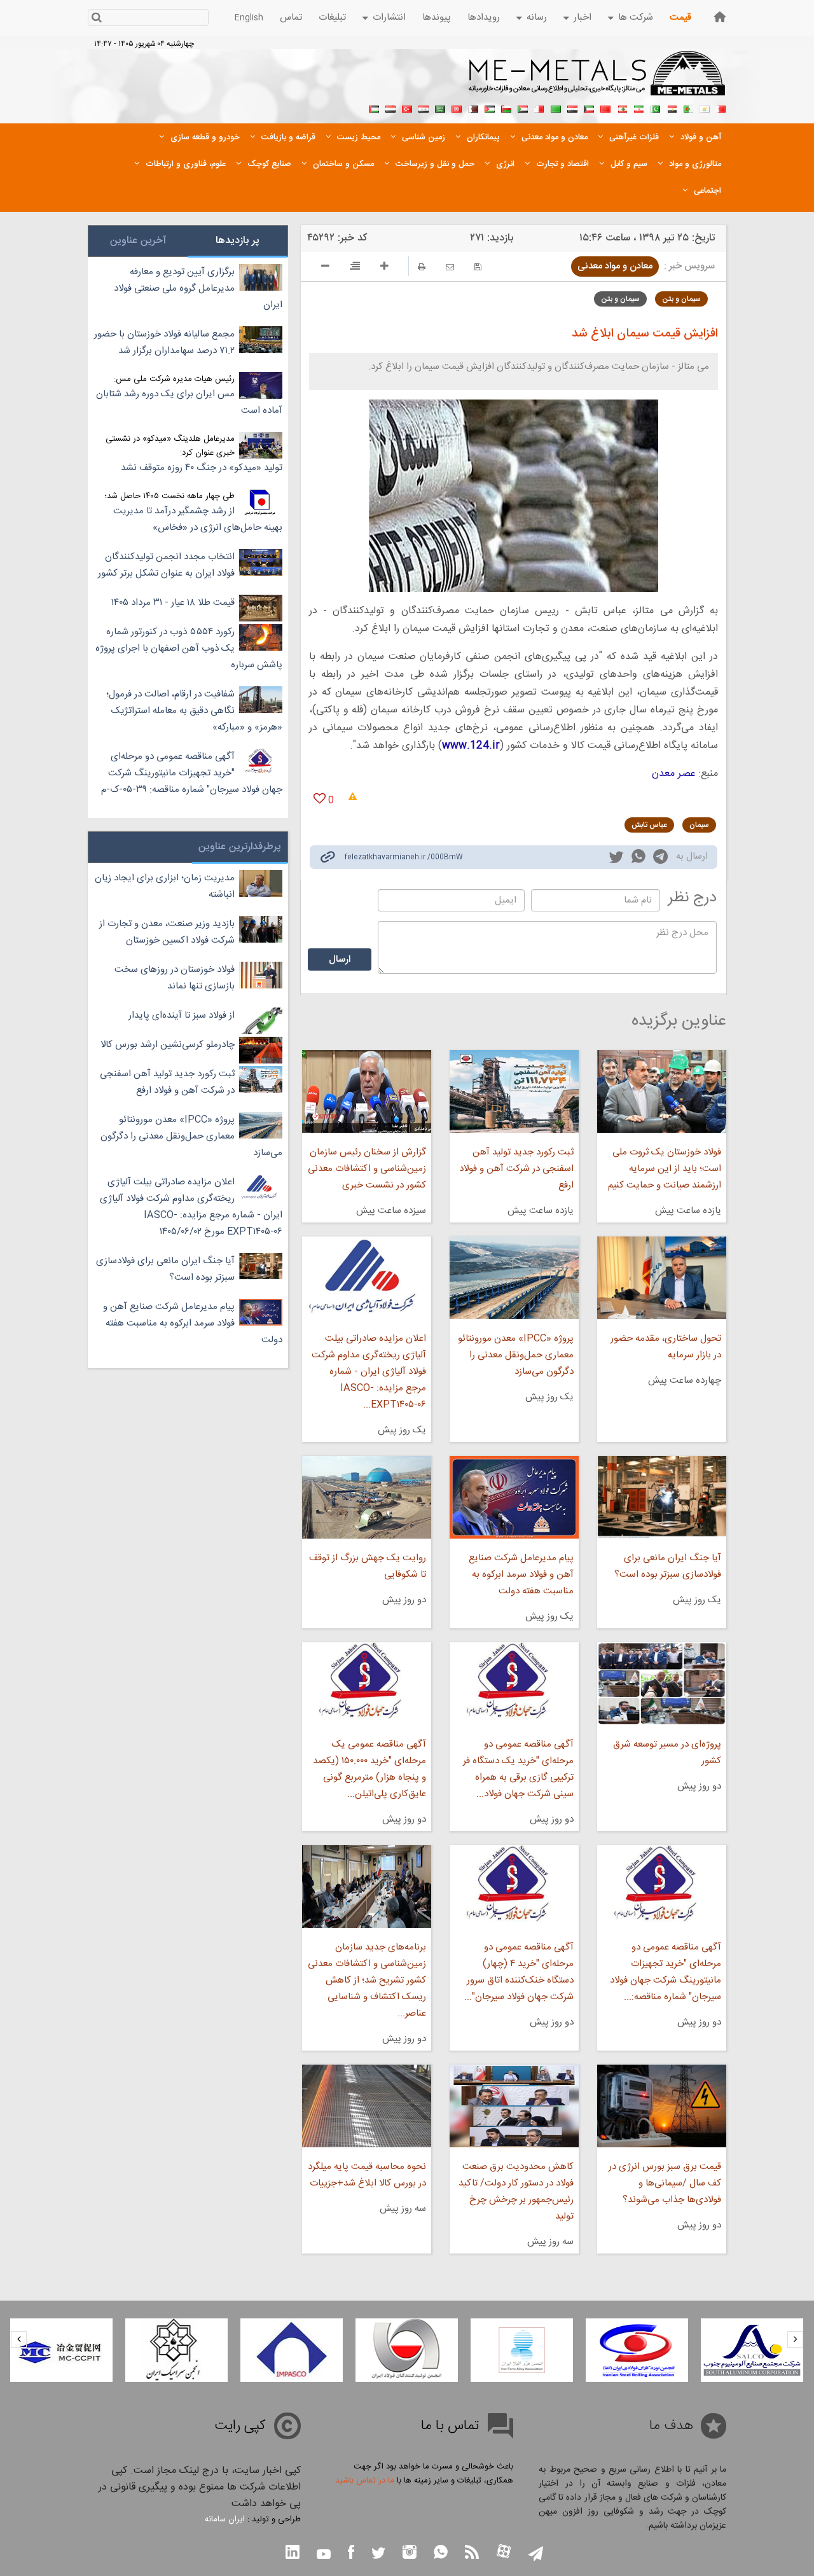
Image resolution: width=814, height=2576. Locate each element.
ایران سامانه (225, 2519)
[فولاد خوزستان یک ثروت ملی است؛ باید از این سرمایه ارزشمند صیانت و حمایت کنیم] (662, 1091)
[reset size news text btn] (355, 268)
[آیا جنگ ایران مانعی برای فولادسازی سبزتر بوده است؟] (662, 1497)
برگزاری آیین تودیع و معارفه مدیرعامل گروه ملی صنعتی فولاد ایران (198, 288)
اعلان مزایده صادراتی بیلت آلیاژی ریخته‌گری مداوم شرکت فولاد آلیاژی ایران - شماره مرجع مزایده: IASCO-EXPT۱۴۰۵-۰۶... (369, 1372)
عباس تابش (649, 825)
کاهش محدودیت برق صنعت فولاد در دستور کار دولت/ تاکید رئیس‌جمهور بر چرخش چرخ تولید (516, 2192)
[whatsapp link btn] (441, 2553)
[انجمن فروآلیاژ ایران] (522, 2350)
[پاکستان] (655, 107)
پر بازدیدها (238, 241)
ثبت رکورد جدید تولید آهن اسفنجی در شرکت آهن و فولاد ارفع (516, 1169)
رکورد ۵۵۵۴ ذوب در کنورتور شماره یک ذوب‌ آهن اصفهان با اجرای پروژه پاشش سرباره (189, 648)
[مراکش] (605, 107)
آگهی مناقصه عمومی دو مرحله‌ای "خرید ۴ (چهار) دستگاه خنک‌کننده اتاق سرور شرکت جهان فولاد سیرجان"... (519, 1972)
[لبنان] (622, 107)
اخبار (583, 17)
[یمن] (390, 107)
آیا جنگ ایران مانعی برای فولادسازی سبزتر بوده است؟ (668, 1566)
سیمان (699, 825)
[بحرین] (721, 107)
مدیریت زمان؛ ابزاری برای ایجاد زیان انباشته (165, 886)
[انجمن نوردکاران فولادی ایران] (637, 2350)
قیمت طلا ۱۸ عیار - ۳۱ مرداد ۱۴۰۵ (173, 603)
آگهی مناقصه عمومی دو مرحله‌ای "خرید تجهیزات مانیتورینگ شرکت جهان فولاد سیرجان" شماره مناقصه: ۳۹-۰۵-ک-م (192, 773)
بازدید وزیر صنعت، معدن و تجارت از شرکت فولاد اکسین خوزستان (167, 932)
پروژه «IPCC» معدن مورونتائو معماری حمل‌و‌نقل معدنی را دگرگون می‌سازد (516, 1355)
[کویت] (589, 107)
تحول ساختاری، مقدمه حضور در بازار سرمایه (666, 1347)
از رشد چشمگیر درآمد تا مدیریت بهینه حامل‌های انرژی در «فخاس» (198, 519)
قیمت (680, 17)
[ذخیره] (478, 267)
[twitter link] (616, 859)
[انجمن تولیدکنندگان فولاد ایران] (407, 2350)
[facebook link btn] (351, 2553)
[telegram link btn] (536, 2555)
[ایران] (638, 107)
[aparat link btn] (504, 2553)
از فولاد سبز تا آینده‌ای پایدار (182, 1015)
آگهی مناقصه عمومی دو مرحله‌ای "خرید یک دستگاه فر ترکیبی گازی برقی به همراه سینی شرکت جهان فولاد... (518, 1769)
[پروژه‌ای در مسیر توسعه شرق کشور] (662, 1684)
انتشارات (389, 17)
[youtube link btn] (324, 2556)
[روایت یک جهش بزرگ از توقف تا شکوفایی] (366, 1497)
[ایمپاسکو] (292, 2350)
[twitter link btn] (378, 2555)
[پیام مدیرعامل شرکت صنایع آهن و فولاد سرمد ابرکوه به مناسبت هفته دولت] (514, 1497)
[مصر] (672, 107)
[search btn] (96, 19)
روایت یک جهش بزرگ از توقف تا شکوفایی (367, 1566)
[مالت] (539, 107)
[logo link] (597, 80)
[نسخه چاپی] (422, 267)
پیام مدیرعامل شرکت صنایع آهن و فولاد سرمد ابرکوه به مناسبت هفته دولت (521, 1575)
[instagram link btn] (410, 2553)
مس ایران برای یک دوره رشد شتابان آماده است (189, 402)
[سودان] (523, 107)
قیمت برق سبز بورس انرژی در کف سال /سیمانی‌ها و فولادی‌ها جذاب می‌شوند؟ (665, 2183)
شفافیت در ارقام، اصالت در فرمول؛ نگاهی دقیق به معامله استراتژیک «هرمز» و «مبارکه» (194, 711)
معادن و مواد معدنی (615, 266)
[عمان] (506, 107)
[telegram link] (660, 859)
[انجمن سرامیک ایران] (176, 2350)
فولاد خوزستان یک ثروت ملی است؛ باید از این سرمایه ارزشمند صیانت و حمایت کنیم (665, 1169)
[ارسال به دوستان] (450, 267)
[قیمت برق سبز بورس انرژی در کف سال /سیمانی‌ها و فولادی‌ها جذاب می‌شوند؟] (662, 2106)
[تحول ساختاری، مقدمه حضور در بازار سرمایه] (662, 1278)
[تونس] (457, 107)
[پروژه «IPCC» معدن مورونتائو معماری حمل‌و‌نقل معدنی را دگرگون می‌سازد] (514, 1278)
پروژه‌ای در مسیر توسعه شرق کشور (667, 1753)
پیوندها (437, 17)
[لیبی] (556, 107)
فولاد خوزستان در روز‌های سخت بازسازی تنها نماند (175, 978)
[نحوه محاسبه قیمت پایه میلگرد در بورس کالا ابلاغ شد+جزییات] (366, 2106)
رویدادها (484, 17)
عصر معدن (674, 774)
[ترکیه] (407, 107)
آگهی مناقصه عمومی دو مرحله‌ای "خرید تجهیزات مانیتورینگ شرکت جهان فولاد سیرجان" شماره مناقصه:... (666, 1972)
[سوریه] (424, 107)
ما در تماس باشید (365, 2481)
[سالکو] (752, 2350)
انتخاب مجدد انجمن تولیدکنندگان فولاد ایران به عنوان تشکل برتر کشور (166, 565)
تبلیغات (332, 17)
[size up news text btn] (384, 268)
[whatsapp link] (638, 859)
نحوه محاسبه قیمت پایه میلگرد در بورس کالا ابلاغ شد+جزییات (367, 2175)
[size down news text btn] (325, 268)
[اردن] (490, 107)
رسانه (537, 17)
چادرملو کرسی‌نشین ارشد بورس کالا (168, 1045)
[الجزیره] (688, 107)
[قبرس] (705, 107)
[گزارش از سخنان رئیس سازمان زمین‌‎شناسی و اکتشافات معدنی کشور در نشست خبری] (366, 1091)
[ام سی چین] (61, 2350)
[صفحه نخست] (720, 17)
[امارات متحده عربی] (374, 107)
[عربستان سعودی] (440, 107)
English (249, 18)
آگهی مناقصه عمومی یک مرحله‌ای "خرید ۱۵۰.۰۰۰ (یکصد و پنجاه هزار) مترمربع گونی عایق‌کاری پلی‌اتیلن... (369, 1769)
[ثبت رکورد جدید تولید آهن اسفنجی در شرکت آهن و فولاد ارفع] (514, 1091)
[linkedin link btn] (293, 2553)
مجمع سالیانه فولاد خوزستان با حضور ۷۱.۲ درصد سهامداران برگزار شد (164, 343)
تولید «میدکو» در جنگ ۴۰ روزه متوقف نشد (202, 468)
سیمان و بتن (681, 299)
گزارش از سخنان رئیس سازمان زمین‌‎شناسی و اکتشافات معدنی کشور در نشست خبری (367, 1169)
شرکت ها (636, 17)
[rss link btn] (472, 2553)
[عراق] (572, 107)
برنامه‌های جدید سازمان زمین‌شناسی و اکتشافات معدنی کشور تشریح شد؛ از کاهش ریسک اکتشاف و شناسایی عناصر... (367, 1980)
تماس (291, 17)
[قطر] (473, 107)
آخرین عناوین (138, 241)
